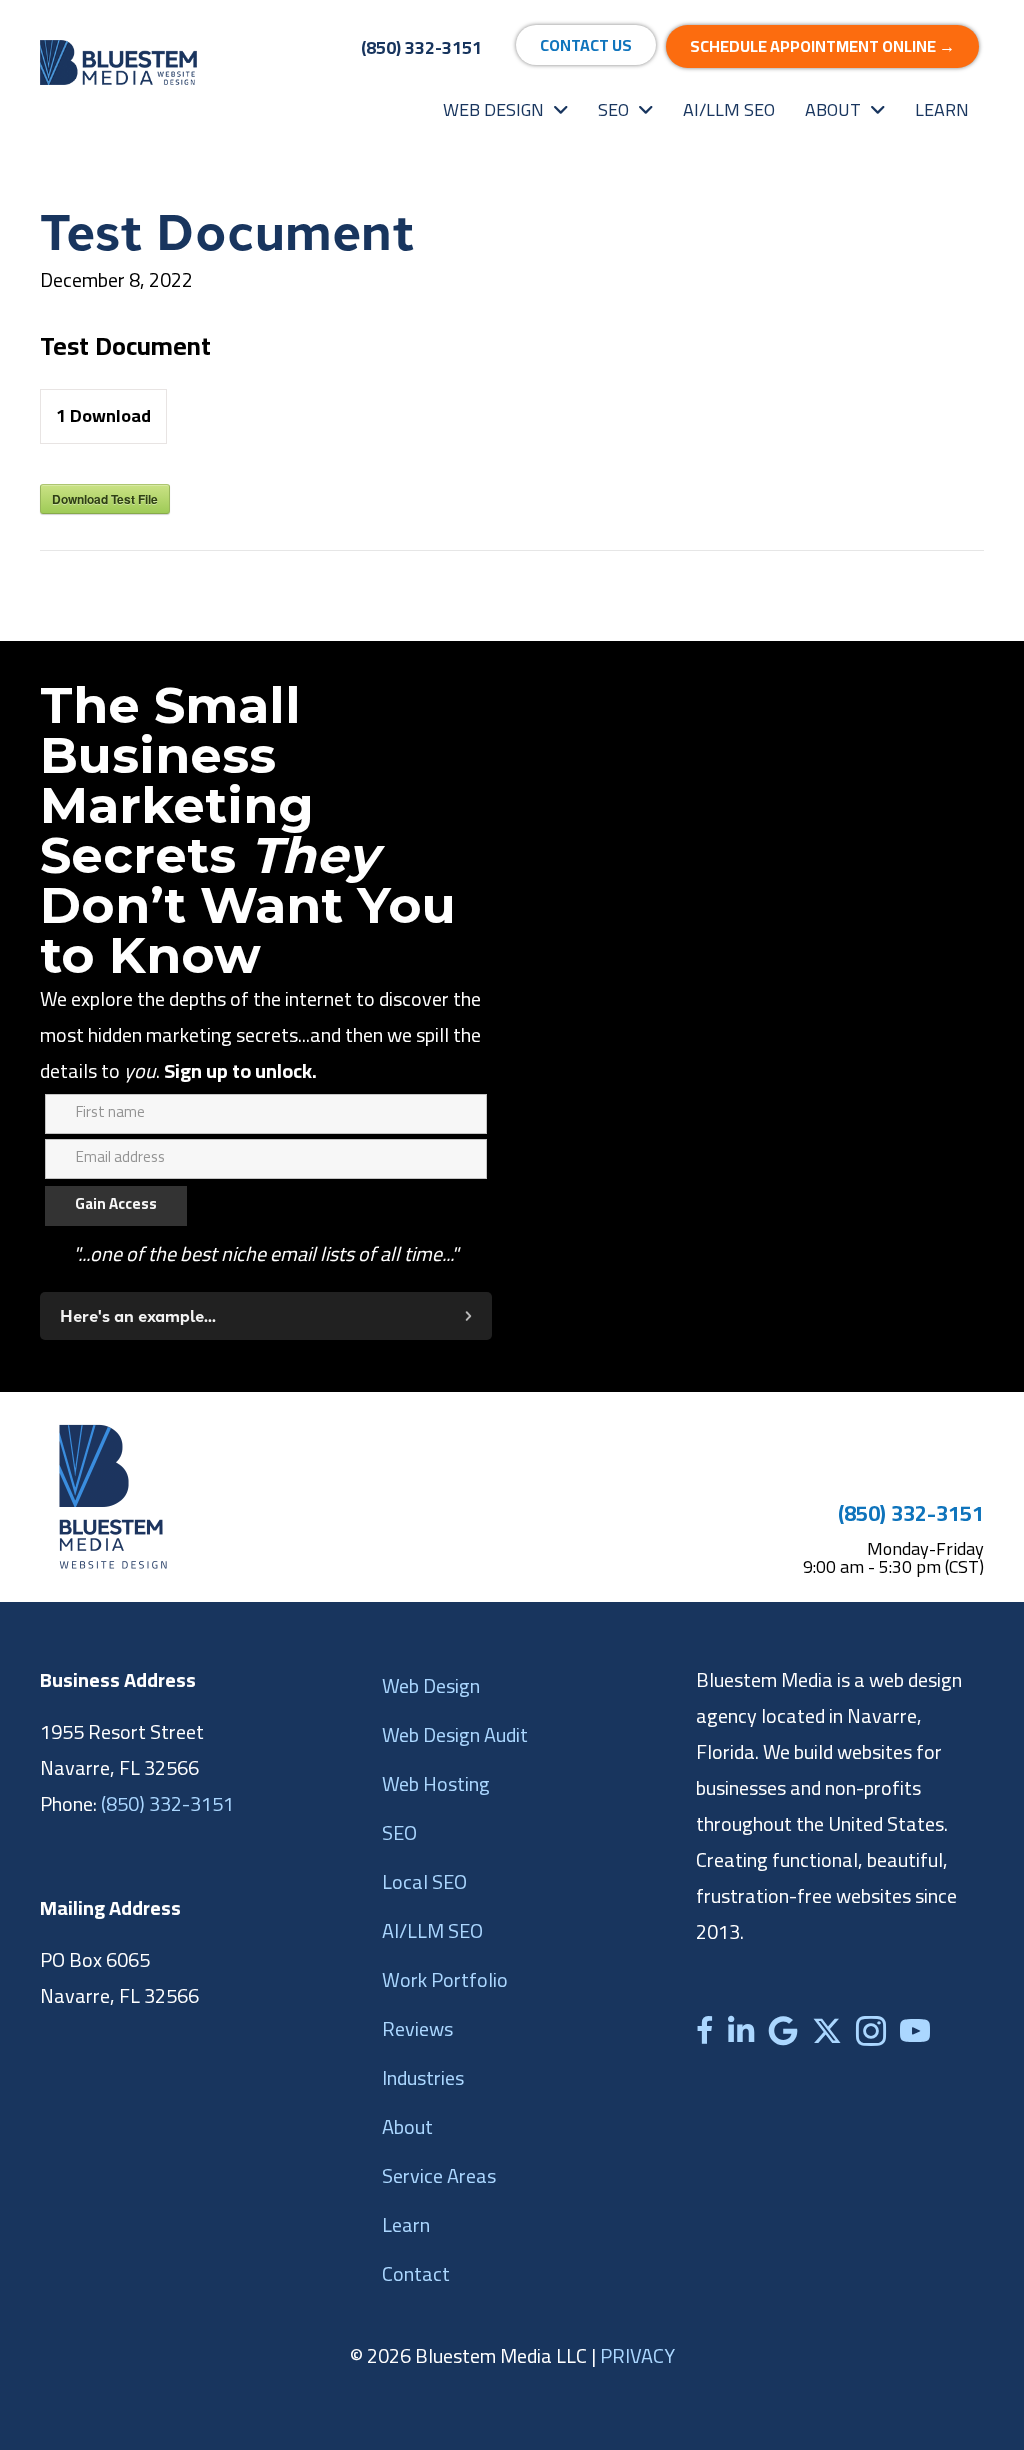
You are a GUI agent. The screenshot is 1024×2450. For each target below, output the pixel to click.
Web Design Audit (455, 1734)
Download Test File (105, 499)
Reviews (417, 2028)
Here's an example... (138, 1316)
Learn (406, 2224)
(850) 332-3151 (911, 1513)
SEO (399, 1832)
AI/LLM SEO (432, 1930)
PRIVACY (637, 2355)
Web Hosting (436, 1783)
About (407, 2126)
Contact (416, 2273)
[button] (266, 1316)
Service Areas (439, 2175)
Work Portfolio (445, 1979)
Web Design (431, 1685)
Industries (423, 2077)
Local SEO (424, 1881)
